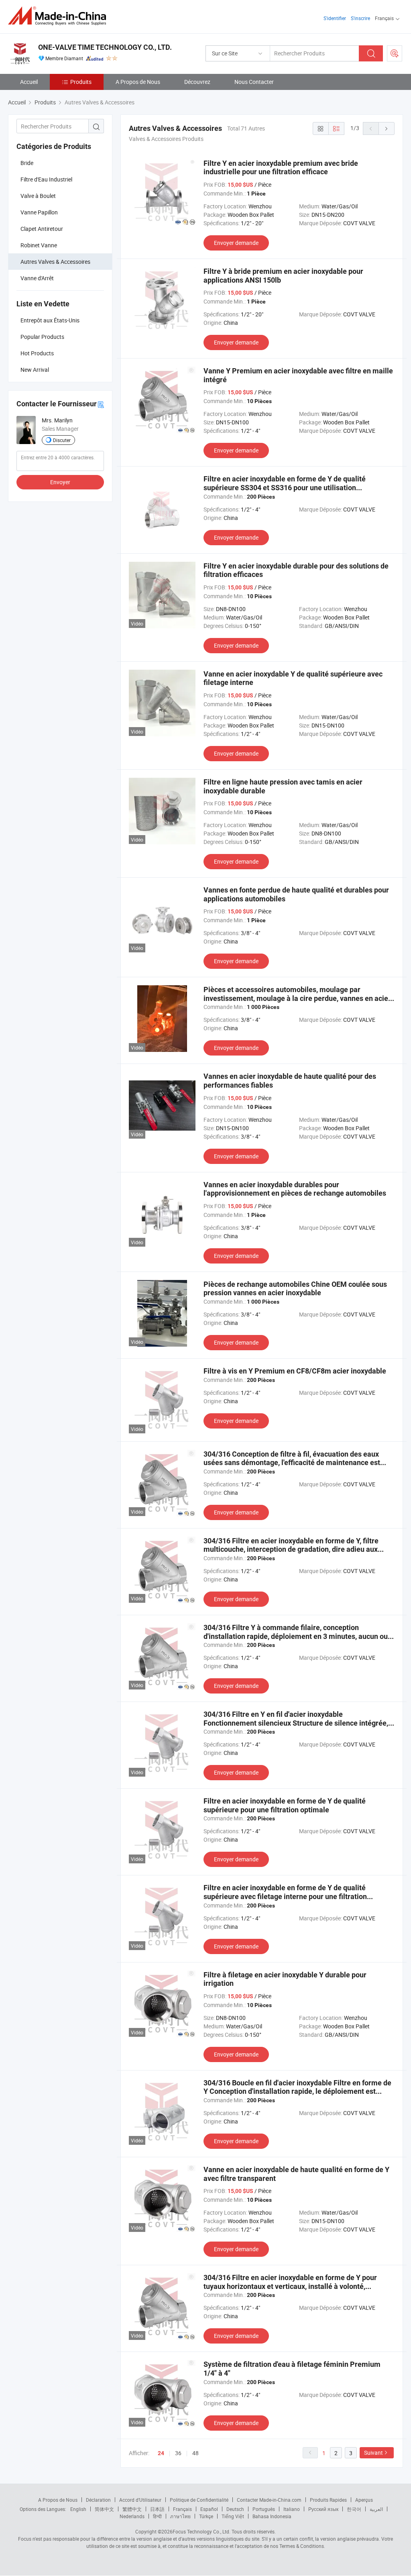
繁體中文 (132, 2509)
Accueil (29, 82)
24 (161, 2453)
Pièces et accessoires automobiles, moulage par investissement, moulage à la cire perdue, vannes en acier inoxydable (297, 998)
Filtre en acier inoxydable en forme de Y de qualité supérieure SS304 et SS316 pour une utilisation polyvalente (285, 487)
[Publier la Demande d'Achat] (395, 53)
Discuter (62, 440)
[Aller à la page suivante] (387, 128)
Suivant (373, 2453)
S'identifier (335, 18)
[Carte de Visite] (101, 404)
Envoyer (60, 482)
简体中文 (104, 2509)
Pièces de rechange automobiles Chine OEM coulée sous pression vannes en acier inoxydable (295, 1289)
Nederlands (132, 2516)
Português (264, 2509)
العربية (376, 2509)
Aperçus (364, 2500)
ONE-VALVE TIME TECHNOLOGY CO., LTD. (105, 47)
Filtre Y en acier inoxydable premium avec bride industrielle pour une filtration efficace (281, 168)
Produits (81, 82)
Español (209, 2509)
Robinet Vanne (39, 245)
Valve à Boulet (38, 196)
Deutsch (235, 2509)
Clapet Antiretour (42, 229)
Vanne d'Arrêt (37, 278)
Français (182, 2509)
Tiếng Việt (233, 2516)
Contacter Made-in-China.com (269, 2500)
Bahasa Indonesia (272, 2516)
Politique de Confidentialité (199, 2500)
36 (178, 2453)
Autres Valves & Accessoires (55, 262)
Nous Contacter (254, 82)
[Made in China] (60, 16)
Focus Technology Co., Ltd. (201, 2531)
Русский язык (323, 2509)
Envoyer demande (236, 243)
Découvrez (197, 82)
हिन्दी (157, 2516)
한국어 (354, 2509)
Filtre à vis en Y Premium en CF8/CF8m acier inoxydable (295, 1371)
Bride (27, 163)
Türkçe (206, 2516)
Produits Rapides (328, 2500)
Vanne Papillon (39, 212)
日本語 (157, 2509)
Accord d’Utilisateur (140, 2500)
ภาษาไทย (180, 2516)
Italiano (292, 2509)
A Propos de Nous (138, 82)
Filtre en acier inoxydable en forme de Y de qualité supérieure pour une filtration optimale (285, 1805)
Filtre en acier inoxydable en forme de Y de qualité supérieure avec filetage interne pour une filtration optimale (285, 1896)
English (78, 2509)
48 (195, 2453)
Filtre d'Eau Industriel (46, 179)
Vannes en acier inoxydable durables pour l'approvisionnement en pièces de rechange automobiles (295, 1189)
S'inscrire (360, 18)
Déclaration (98, 2500)
